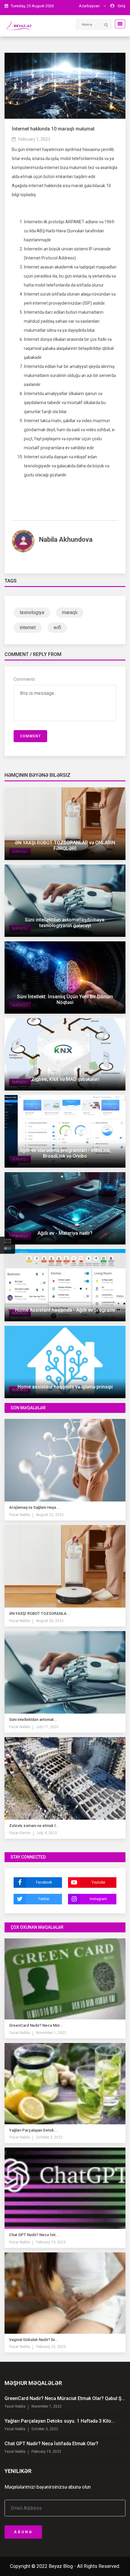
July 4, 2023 (47, 1833)
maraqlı (70, 612)
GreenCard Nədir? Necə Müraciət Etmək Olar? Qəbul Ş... (65, 2398)
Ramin (25, 1833)
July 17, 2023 (47, 1727)
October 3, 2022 (49, 2137)
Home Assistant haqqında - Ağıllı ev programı (65, 1310)
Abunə (23, 2532)
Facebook (44, 1882)
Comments (24, 679)
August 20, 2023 (50, 1621)
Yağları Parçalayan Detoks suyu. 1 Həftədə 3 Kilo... (60, 2421)
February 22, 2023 (51, 2347)
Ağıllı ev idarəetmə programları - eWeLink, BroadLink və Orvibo (65, 1153)
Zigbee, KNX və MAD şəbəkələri (65, 1079)
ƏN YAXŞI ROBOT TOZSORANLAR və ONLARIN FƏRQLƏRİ (65, 846)
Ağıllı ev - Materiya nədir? (65, 1233)
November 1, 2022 (51, 2033)
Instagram (98, 1899)
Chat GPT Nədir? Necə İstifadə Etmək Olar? (51, 2444)
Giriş (122, 6)
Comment (30, 736)
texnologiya (32, 612)
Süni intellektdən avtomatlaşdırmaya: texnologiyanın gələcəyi (65, 923)
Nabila (24, 1515)
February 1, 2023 (34, 139)
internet (28, 628)
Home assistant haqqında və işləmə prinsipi (65, 1387)
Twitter (44, 1899)
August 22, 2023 (50, 1515)
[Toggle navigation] (118, 24)
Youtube (98, 1882)
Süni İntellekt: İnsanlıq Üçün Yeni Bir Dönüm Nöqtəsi (65, 999)
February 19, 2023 (51, 2242)
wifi (57, 628)
